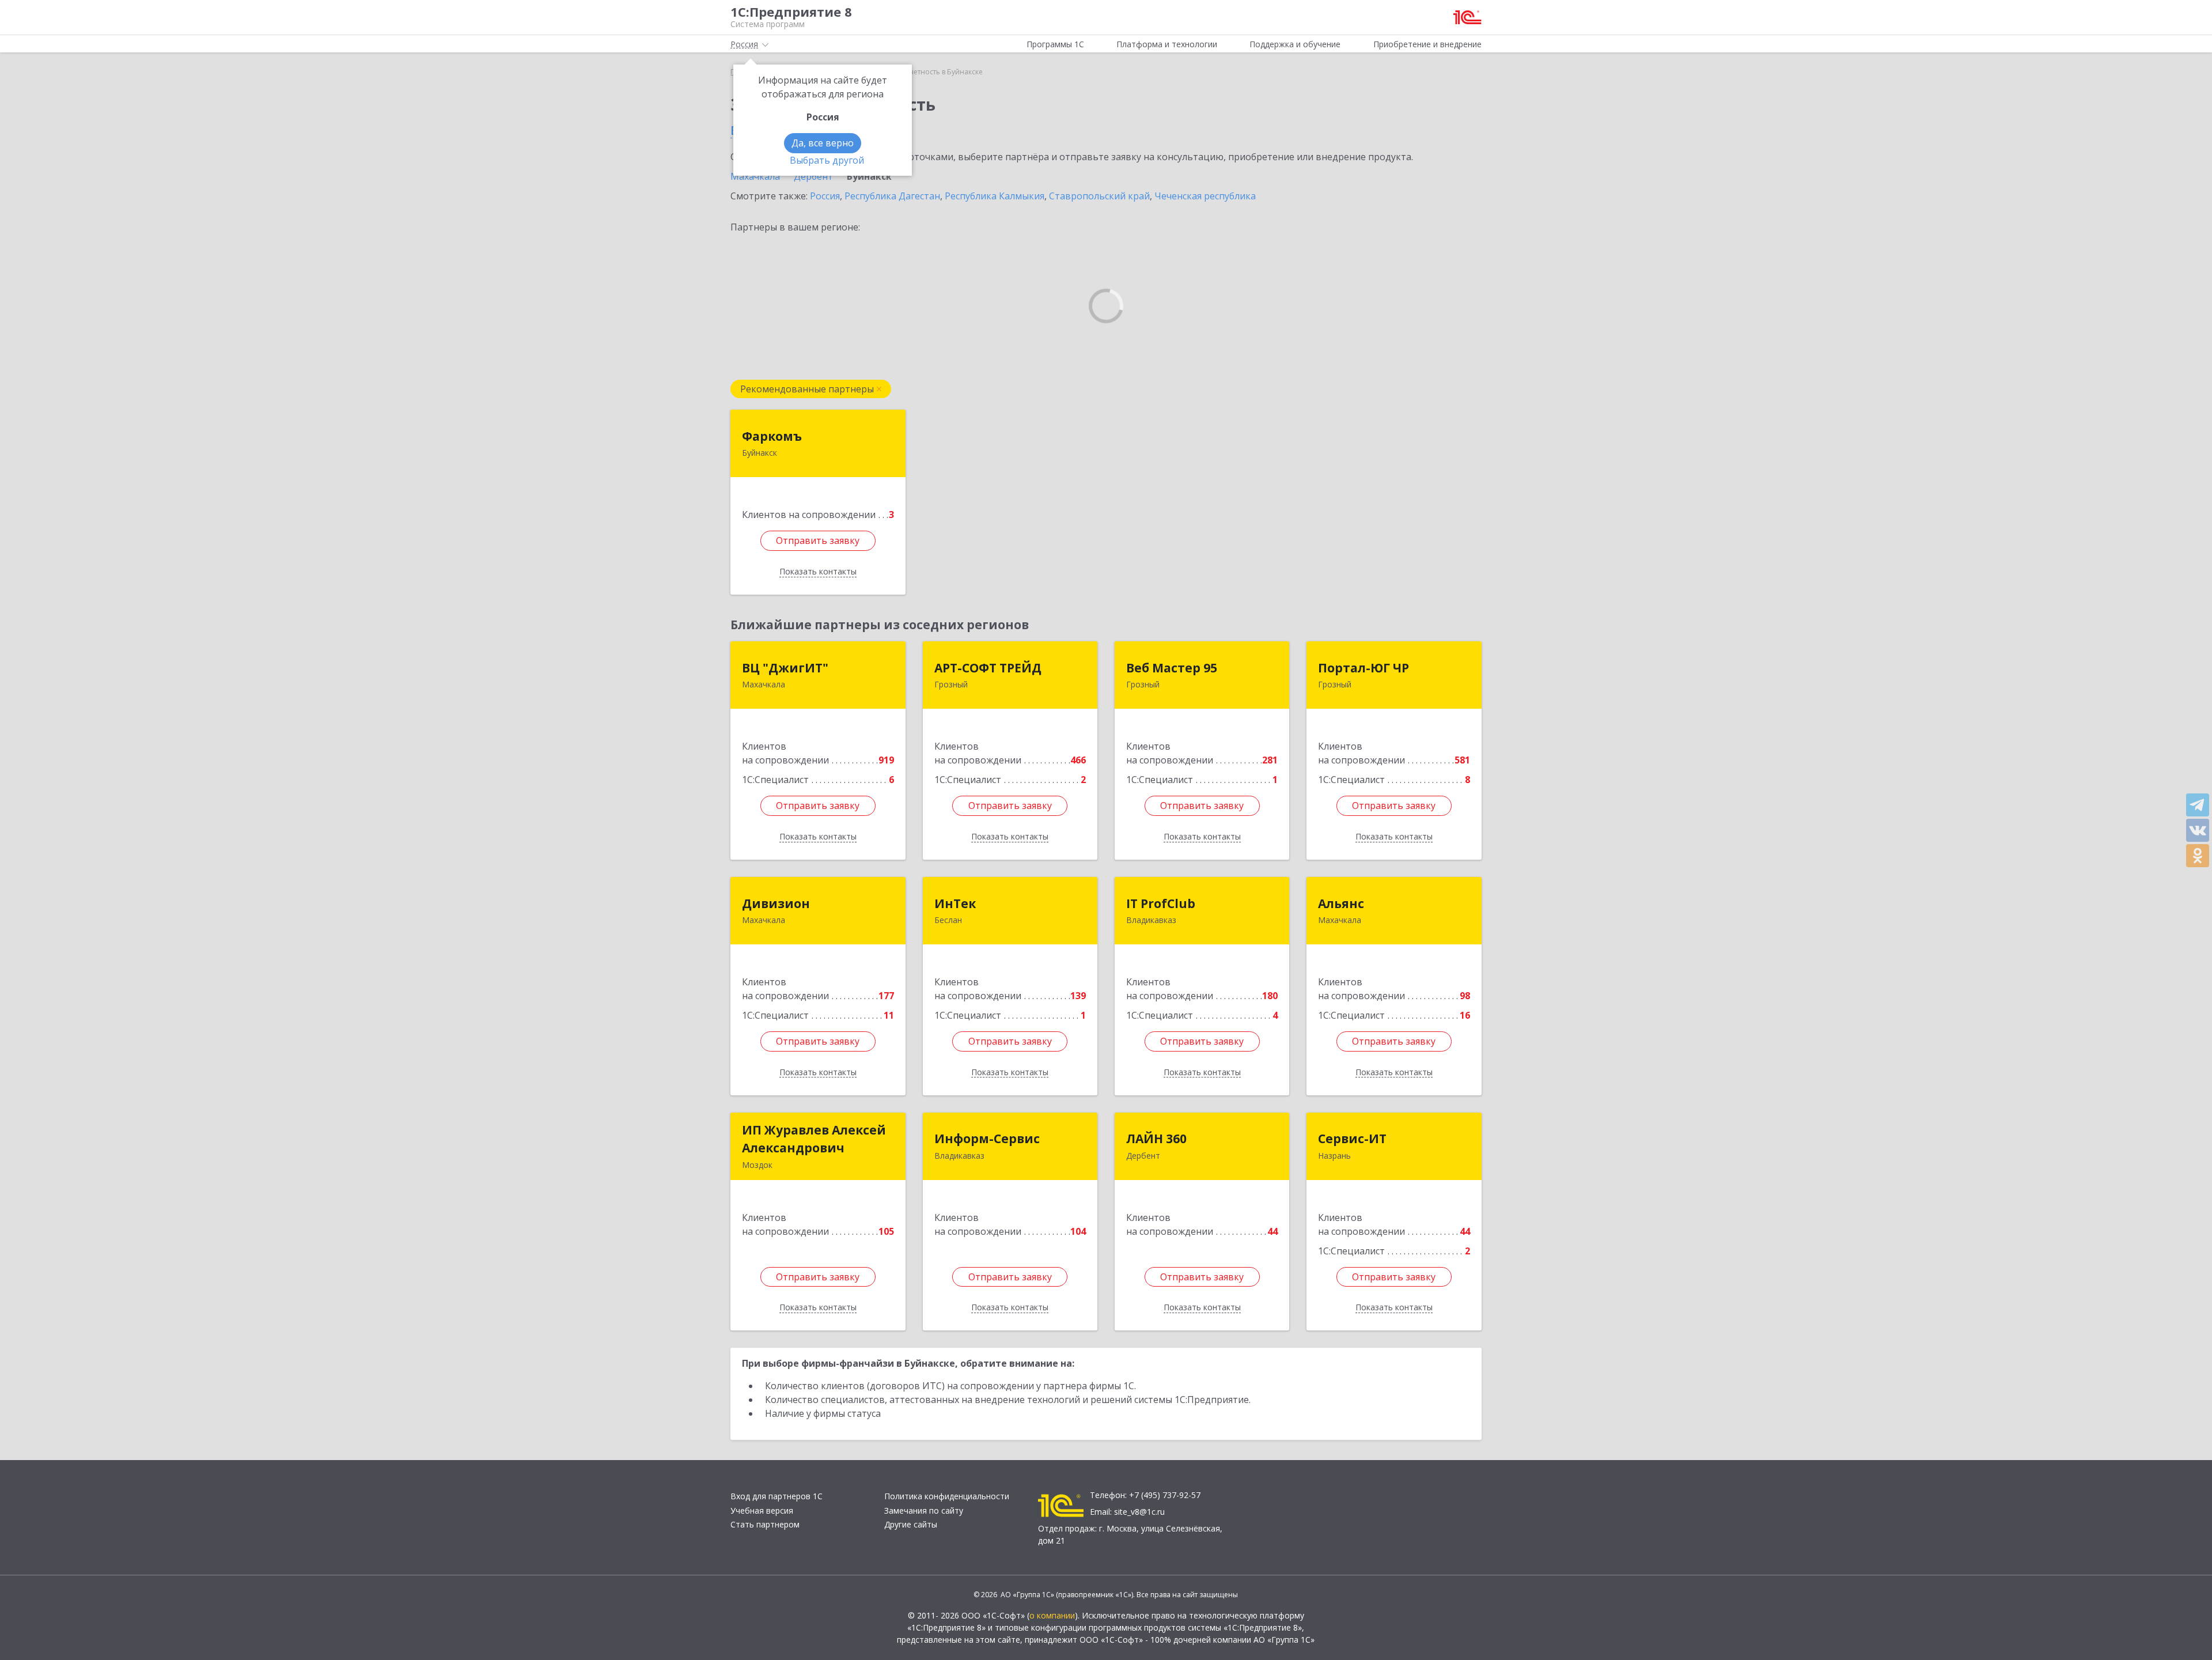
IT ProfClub (1161, 903)
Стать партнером (765, 1524)
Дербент (813, 176)
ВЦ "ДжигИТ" (785, 668)
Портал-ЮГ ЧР (1363, 668)
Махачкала (755, 176)
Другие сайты (911, 1524)
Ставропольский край (1099, 196)
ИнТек (955, 903)
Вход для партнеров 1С (777, 1496)
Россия (825, 196)
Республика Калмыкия (995, 196)
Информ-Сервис (987, 1139)
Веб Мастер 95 (1172, 668)
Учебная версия (762, 1510)
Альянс (1341, 903)
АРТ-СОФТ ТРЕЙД (988, 668)
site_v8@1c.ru (1139, 1512)
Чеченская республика (1205, 196)
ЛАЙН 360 (1156, 1139)
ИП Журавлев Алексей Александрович (814, 1139)
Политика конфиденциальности (947, 1496)
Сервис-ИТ (1352, 1139)
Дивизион (776, 903)
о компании (1052, 1615)
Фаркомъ (772, 436)
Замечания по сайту (924, 1510)
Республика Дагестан (892, 196)
